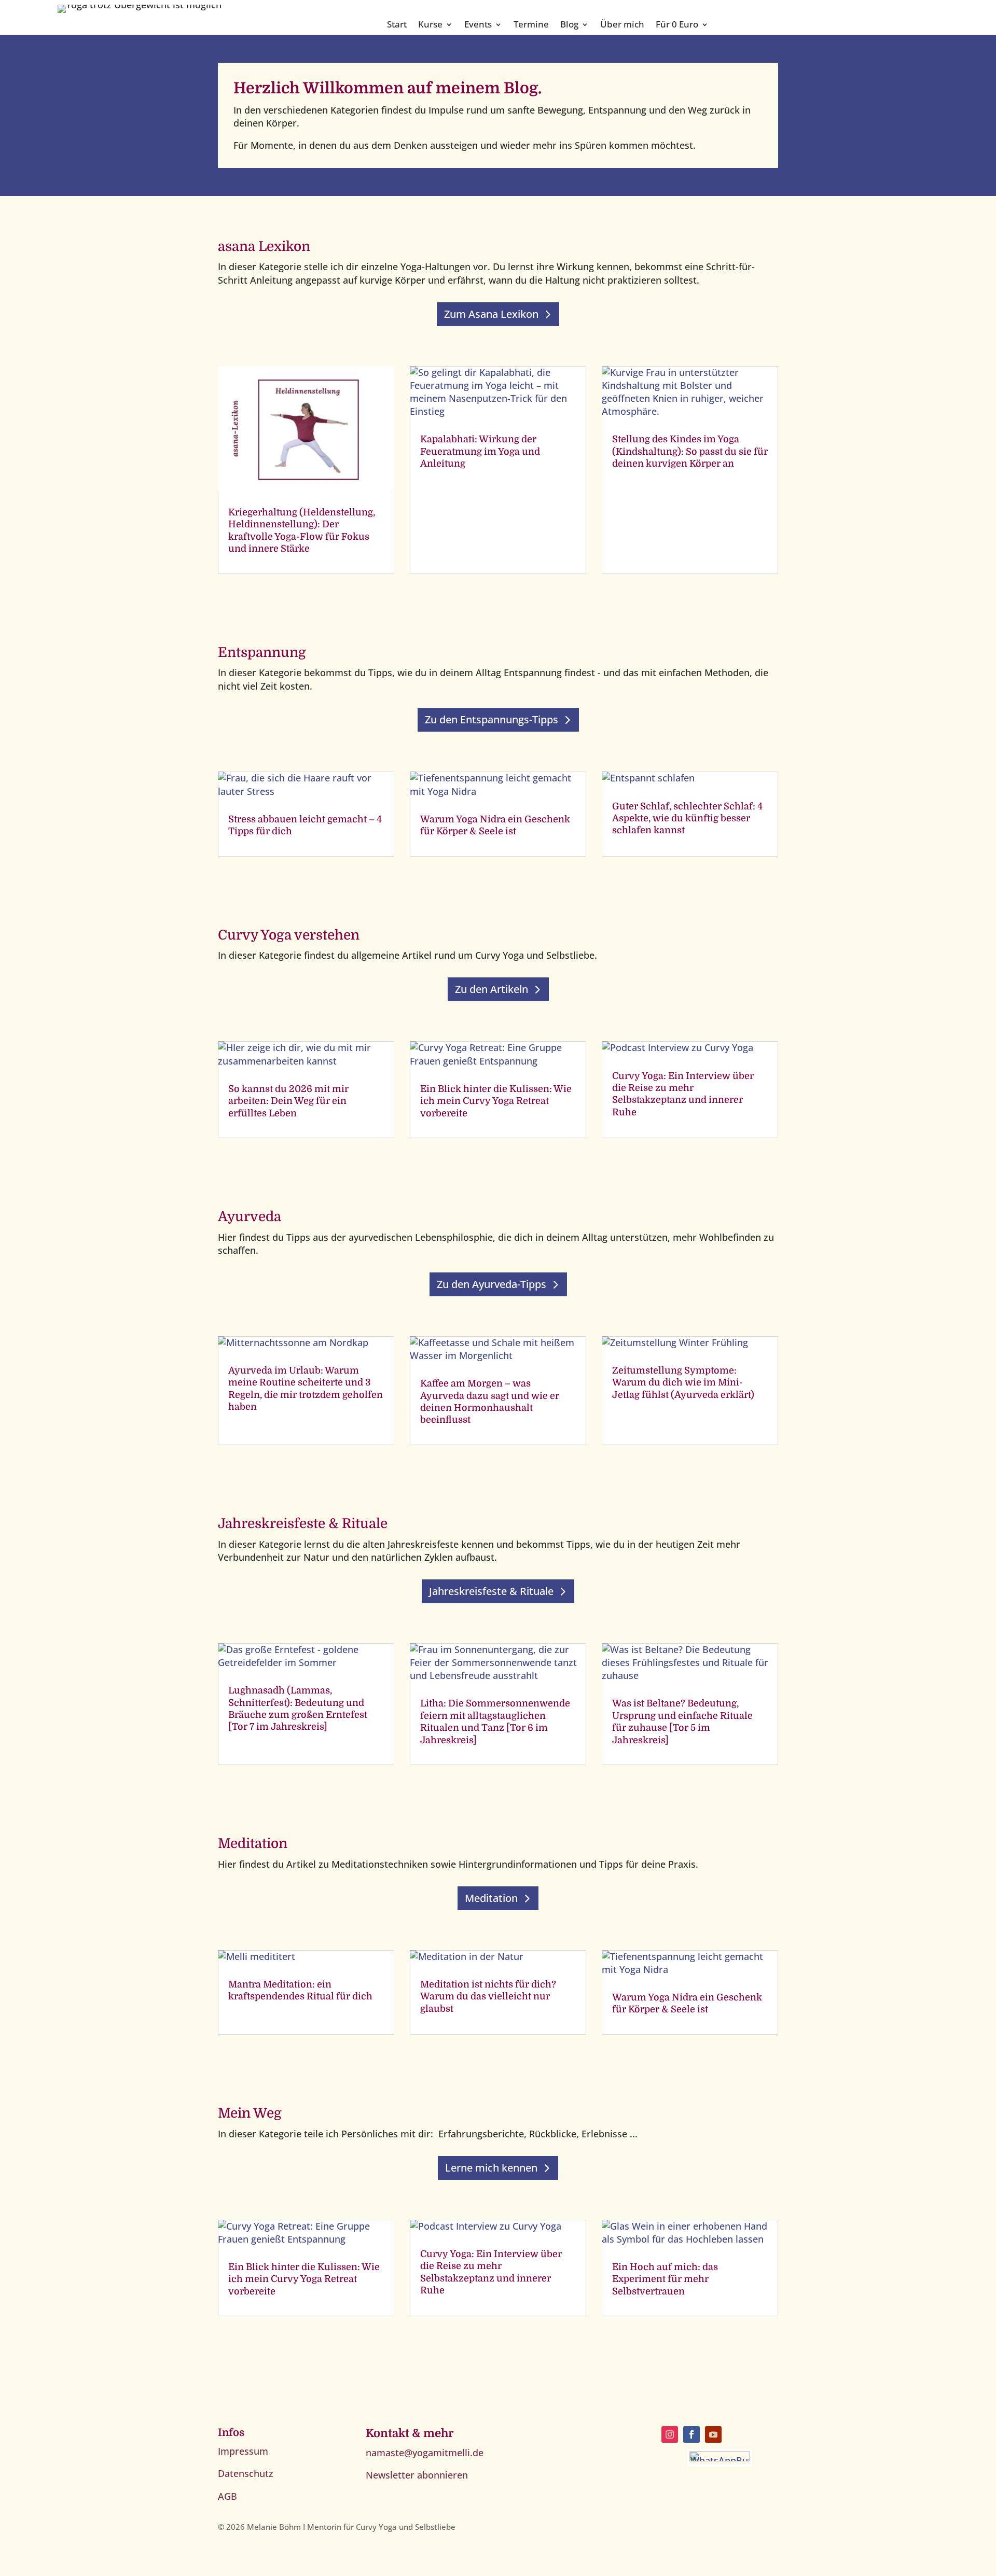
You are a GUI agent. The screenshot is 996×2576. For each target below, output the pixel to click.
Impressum (243, 2451)
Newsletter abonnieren (417, 2475)
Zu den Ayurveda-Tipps (492, 1284)
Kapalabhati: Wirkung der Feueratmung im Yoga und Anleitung (480, 451)
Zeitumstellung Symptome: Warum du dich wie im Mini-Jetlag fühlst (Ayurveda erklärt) (683, 1383)
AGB (227, 2496)
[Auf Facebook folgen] (691, 2434)
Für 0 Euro (677, 25)
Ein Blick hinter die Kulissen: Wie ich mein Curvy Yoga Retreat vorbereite (496, 1101)
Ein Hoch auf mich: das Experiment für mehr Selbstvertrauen (665, 2279)
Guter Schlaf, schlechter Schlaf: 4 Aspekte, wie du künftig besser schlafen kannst (687, 818)
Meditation (491, 1898)
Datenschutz (246, 2473)
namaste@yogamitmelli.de (425, 2453)
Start (397, 25)
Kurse (430, 25)
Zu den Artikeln (492, 989)
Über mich (622, 25)
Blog (569, 25)
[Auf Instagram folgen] (670, 2434)
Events (478, 25)
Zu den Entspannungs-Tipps (492, 719)
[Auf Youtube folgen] (713, 2434)
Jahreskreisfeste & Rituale (491, 1591)
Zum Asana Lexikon (491, 314)
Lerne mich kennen (491, 2168)
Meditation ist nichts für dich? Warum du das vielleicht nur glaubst (488, 1997)
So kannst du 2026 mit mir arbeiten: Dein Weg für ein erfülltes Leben (288, 1101)
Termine (531, 25)
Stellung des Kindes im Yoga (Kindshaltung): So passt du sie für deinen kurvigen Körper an (690, 451)
